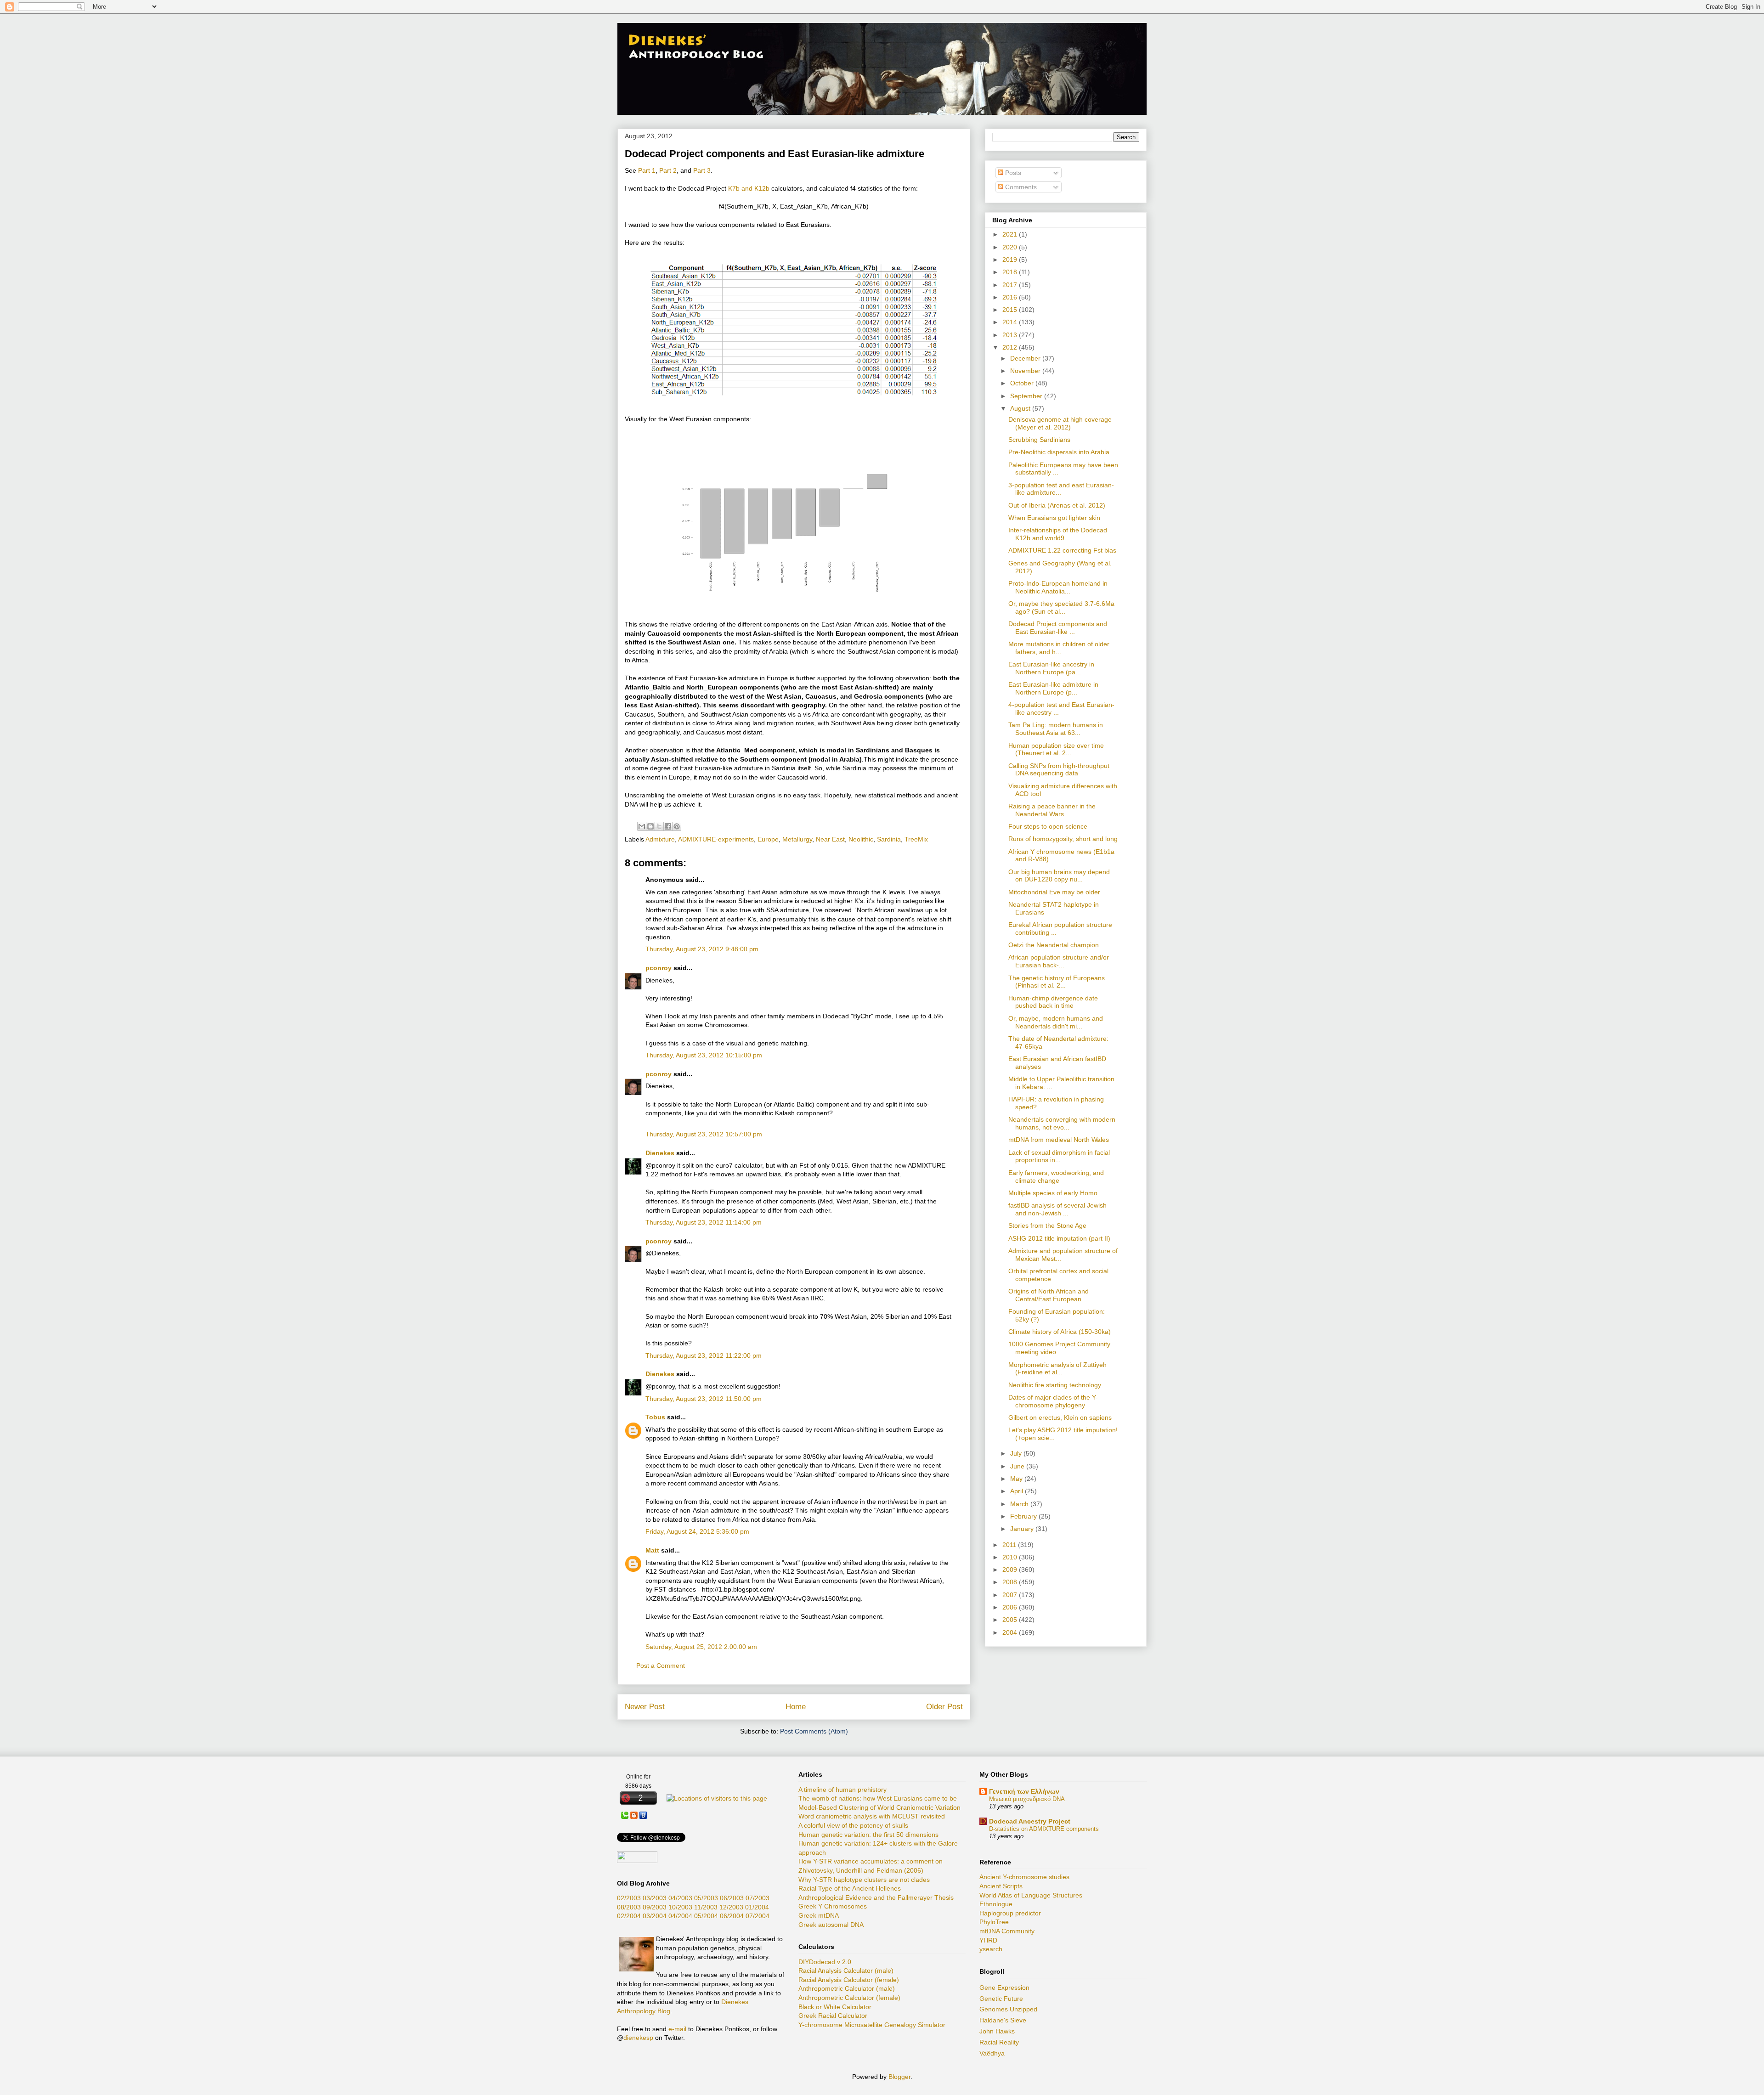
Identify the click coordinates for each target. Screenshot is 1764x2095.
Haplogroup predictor (1010, 1913)
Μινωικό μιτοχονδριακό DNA (1027, 1799)
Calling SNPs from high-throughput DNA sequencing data (1059, 770)
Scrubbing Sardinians (1039, 440)
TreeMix (916, 839)
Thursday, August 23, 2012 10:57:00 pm (704, 1134)
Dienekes (660, 1153)
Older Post (944, 1707)
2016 (1011, 297)
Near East (830, 839)
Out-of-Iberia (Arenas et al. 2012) (1057, 505)
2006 (1011, 1607)
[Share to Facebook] (668, 826)
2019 (1011, 260)
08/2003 (629, 1907)
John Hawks (997, 2031)
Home (796, 1707)
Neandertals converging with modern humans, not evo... (1062, 1123)
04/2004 (680, 1916)
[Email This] (642, 826)
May (1017, 1479)
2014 (1011, 322)
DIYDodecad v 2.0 (825, 1962)
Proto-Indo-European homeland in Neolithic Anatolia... (1058, 587)
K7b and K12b (749, 188)
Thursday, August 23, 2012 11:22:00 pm (704, 1355)
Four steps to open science (1048, 826)
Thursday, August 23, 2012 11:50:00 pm (704, 1399)
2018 (1011, 272)
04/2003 (680, 1898)
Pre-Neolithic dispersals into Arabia (1059, 452)
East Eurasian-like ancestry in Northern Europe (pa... (1051, 668)
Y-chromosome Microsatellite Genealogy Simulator (872, 2025)
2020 (1011, 247)
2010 (1011, 1557)
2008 (1011, 1582)
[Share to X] (659, 826)
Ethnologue (996, 1904)
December (1026, 358)
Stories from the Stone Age (1047, 1225)
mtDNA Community (1007, 1931)
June (1018, 1466)
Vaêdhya (992, 2053)
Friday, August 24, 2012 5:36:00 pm (697, 1531)
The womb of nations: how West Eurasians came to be (878, 1798)
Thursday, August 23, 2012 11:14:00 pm (704, 1222)
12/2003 (731, 1907)
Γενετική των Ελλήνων (1024, 1791)
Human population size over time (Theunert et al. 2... (1056, 749)
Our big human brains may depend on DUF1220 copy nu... (1059, 876)
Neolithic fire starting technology (1055, 1385)
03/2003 (655, 1898)
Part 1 (647, 170)
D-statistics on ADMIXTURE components (1044, 1829)
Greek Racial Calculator (833, 2016)
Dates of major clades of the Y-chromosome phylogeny (1053, 1401)
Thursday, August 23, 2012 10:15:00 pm (704, 1055)
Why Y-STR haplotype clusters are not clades (864, 1880)
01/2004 (757, 1907)
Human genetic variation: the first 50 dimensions (868, 1835)
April (1018, 1491)
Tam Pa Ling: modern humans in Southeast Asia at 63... (1056, 729)
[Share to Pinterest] (677, 826)
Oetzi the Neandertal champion (1054, 945)
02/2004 (629, 1916)
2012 (1011, 347)
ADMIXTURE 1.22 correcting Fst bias (1062, 550)
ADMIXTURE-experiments (716, 839)
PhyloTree (994, 1922)
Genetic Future (1001, 1999)
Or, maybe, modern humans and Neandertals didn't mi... (1056, 1022)
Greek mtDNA (819, 1915)
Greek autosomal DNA (831, 1925)
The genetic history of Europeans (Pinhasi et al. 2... (1057, 982)
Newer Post (645, 1707)
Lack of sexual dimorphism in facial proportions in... (1059, 1156)
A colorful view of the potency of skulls (853, 1825)
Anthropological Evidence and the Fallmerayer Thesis (876, 1897)
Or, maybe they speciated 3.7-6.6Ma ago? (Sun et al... (1061, 607)
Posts (1012, 173)
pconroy (659, 968)
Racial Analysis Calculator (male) (846, 1971)
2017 (1011, 285)
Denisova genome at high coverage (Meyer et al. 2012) (1060, 423)
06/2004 (732, 1916)
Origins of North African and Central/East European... (1049, 1295)
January (1023, 1529)
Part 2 (668, 170)
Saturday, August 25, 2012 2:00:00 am (701, 1647)
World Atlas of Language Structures (1031, 1895)
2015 (1011, 310)
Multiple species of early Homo (1053, 1193)
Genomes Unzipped (1008, 2009)
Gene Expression (1004, 1988)
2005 (1011, 1620)
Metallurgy (797, 839)
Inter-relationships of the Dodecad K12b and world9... (1058, 534)
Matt (652, 1550)
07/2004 (758, 1916)
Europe (768, 839)
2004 (1011, 1632)
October (1023, 383)
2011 (1010, 1545)
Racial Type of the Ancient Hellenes (850, 1888)
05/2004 (706, 1916)
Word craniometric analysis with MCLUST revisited (872, 1816)
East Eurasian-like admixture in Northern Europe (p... (1053, 688)
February (1024, 1516)
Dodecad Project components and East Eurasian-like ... (1058, 628)
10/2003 (680, 1907)
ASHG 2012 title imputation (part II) (1059, 1238)
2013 (1011, 335)
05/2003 (706, 1898)
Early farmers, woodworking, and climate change (1056, 1177)
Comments (1020, 187)
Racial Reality (999, 2042)
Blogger (899, 2077)
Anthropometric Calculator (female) (849, 1998)
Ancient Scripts (1001, 1886)
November (1026, 371)
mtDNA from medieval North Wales (1059, 1140)
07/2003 (758, 1898)
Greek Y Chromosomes (833, 1906)
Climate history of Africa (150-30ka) (1060, 1332)
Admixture (660, 839)
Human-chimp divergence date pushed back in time (1053, 1002)
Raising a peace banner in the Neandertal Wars (1052, 810)
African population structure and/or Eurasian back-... (1059, 961)
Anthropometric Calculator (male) (847, 1988)
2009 (1011, 1570)
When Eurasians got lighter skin (1054, 518)
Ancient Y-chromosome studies (1024, 1877)
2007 (1011, 1595)
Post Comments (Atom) (814, 1731)
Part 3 (702, 170)
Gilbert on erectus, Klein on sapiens (1060, 1417)
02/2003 (629, 1898)
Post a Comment (661, 1666)
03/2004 (655, 1916)
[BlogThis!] (650, 826)
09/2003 (655, 1907)
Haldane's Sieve (1003, 2020)
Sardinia (889, 839)
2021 (1011, 234)
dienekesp (638, 2038)
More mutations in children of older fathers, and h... (1059, 648)
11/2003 (706, 1907)
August (1021, 408)
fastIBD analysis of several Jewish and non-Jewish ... (1057, 1209)
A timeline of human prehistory (842, 1790)
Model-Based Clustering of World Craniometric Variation (879, 1807)
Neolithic (861, 839)
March (1020, 1504)
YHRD (988, 1940)
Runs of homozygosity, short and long (1063, 839)
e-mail (677, 2029)
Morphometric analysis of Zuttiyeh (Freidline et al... (1057, 1369)
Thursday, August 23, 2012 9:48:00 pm (702, 949)
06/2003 (732, 1898)
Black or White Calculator (835, 2007)
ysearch (991, 1949)
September (1027, 396)
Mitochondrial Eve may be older (1054, 892)
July (1017, 1453)
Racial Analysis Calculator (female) (849, 1980)
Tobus (655, 1417)
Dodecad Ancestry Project (1030, 1821)
